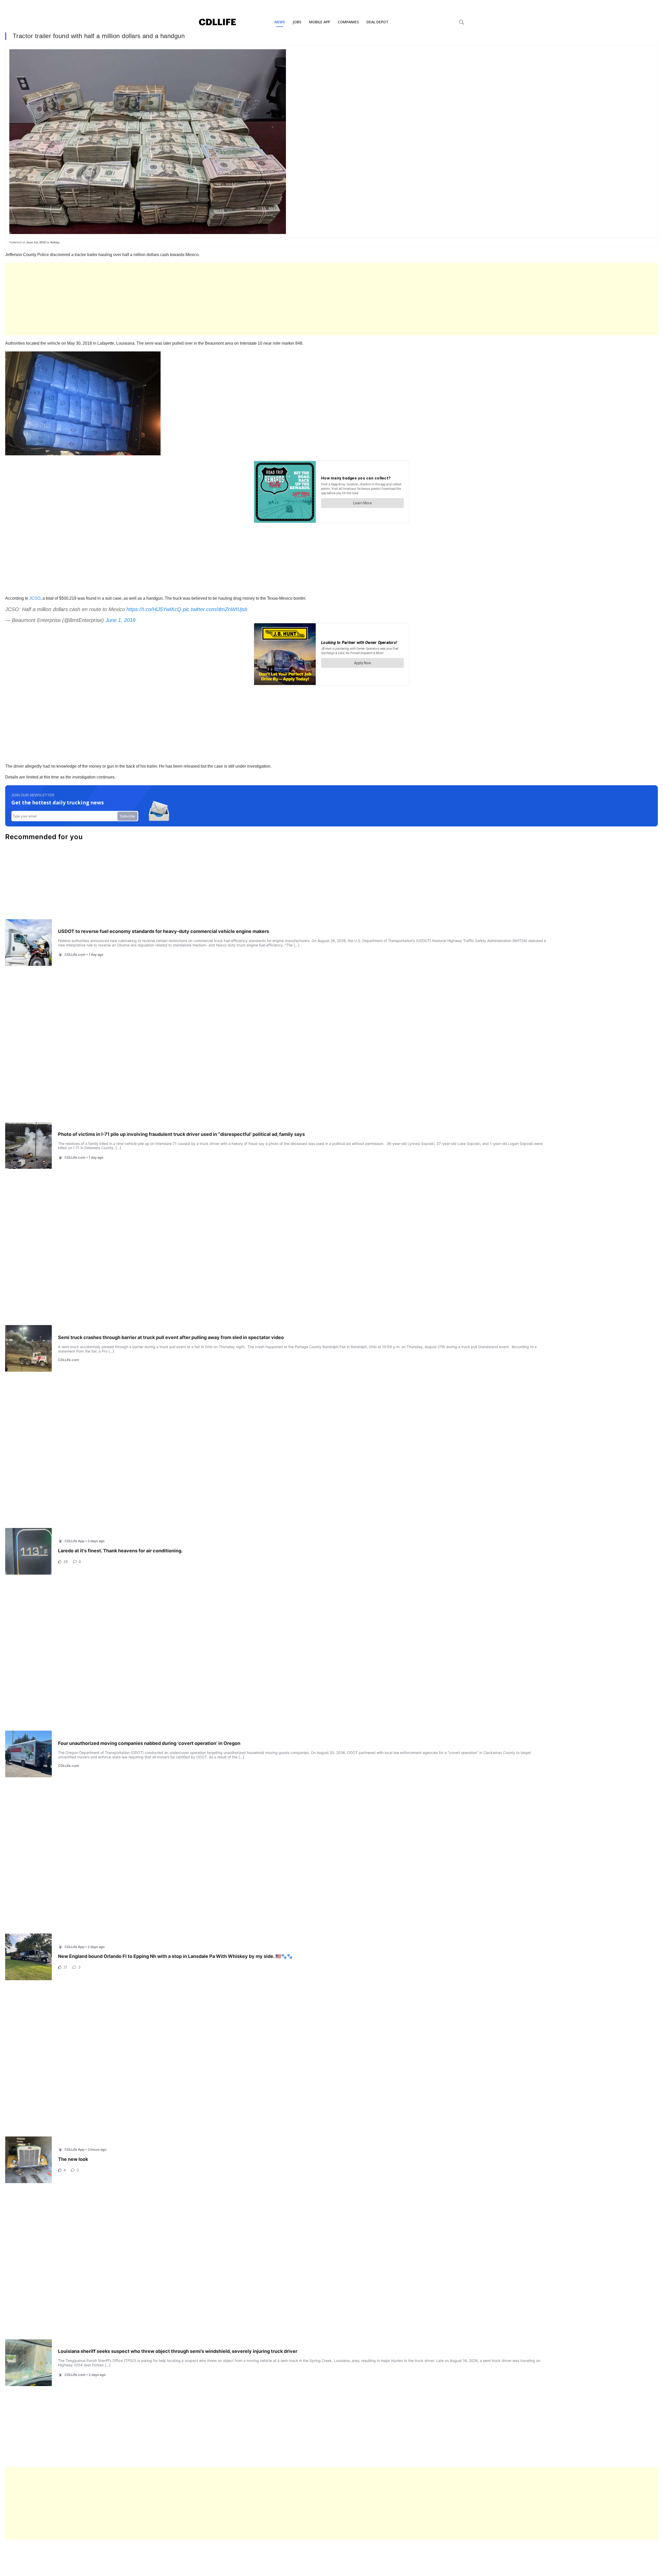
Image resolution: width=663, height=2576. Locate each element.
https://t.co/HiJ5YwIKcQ (154, 609)
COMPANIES (348, 22)
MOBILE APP (319, 22)
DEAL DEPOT (377, 22)
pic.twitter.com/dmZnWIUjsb (215, 609)
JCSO (35, 598)
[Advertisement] (161, 299)
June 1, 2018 (120, 620)
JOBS (297, 22)
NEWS (280, 22)
